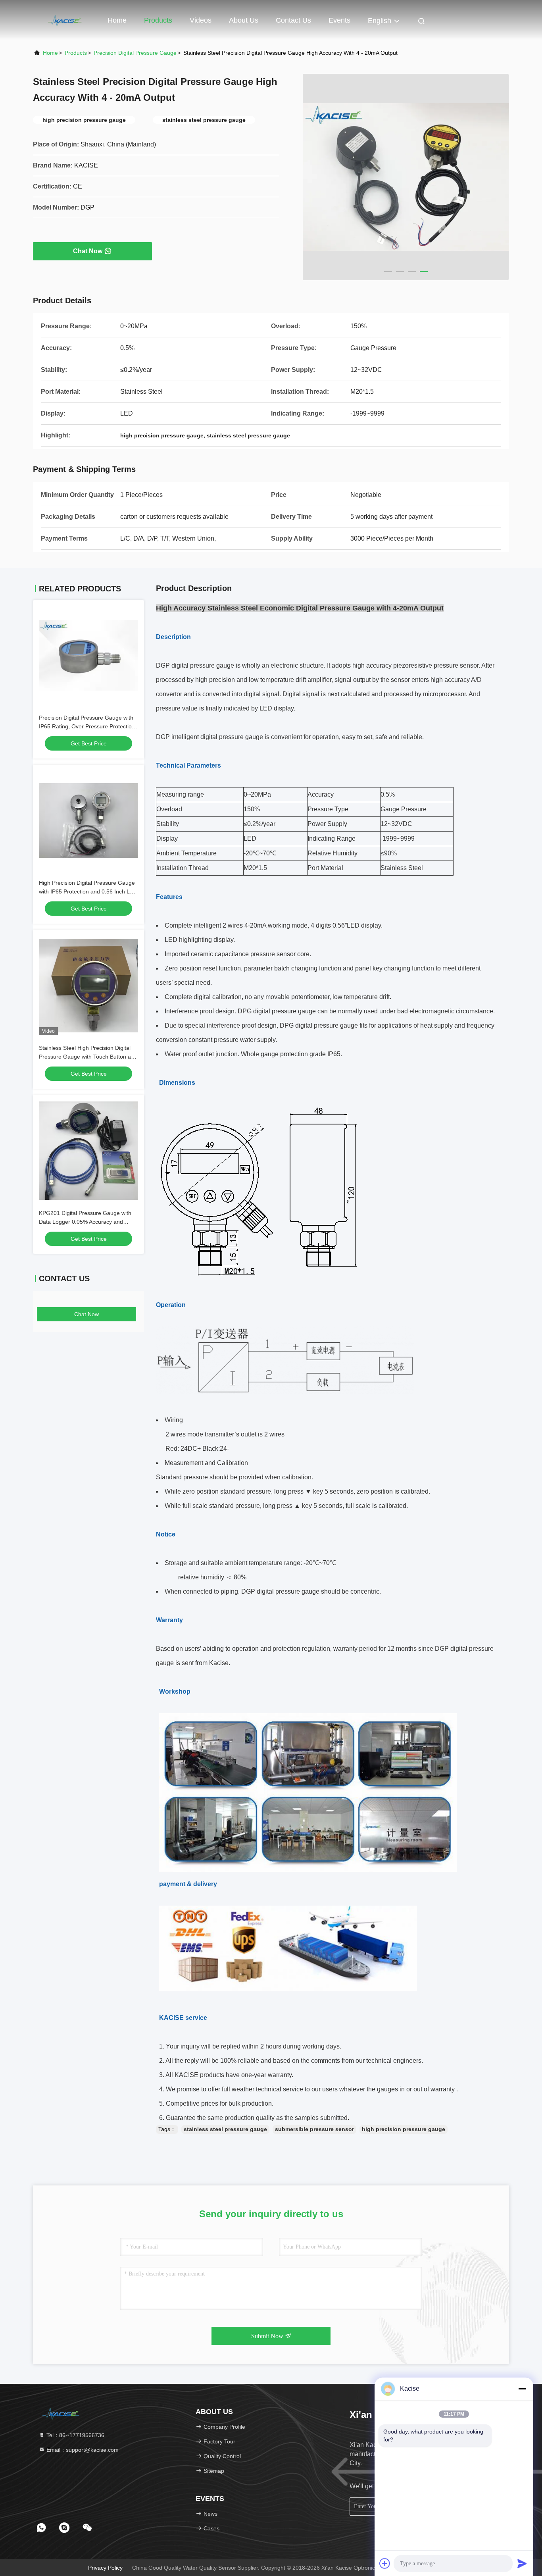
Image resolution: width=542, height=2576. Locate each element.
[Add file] (385, 2563)
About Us (244, 20)
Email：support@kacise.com (82, 2450)
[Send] (522, 2563)
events (339, 20)
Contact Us (293, 20)
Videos (201, 20)
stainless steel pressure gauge (225, 2129)
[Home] (65, 20)
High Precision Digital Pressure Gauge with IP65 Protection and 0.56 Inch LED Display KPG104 (88, 891)
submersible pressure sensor (314, 2129)
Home (117, 20)
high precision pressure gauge (404, 2129)
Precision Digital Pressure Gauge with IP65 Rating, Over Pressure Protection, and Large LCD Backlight (88, 726)
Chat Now (88, 251)
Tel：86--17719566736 (75, 2435)
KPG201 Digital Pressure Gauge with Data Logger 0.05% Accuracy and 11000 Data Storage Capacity (85, 1222)
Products (158, 20)
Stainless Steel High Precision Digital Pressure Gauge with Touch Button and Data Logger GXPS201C (88, 1057)
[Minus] (522, 2389)
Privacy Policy (105, 2568)
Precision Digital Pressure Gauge (135, 53)
